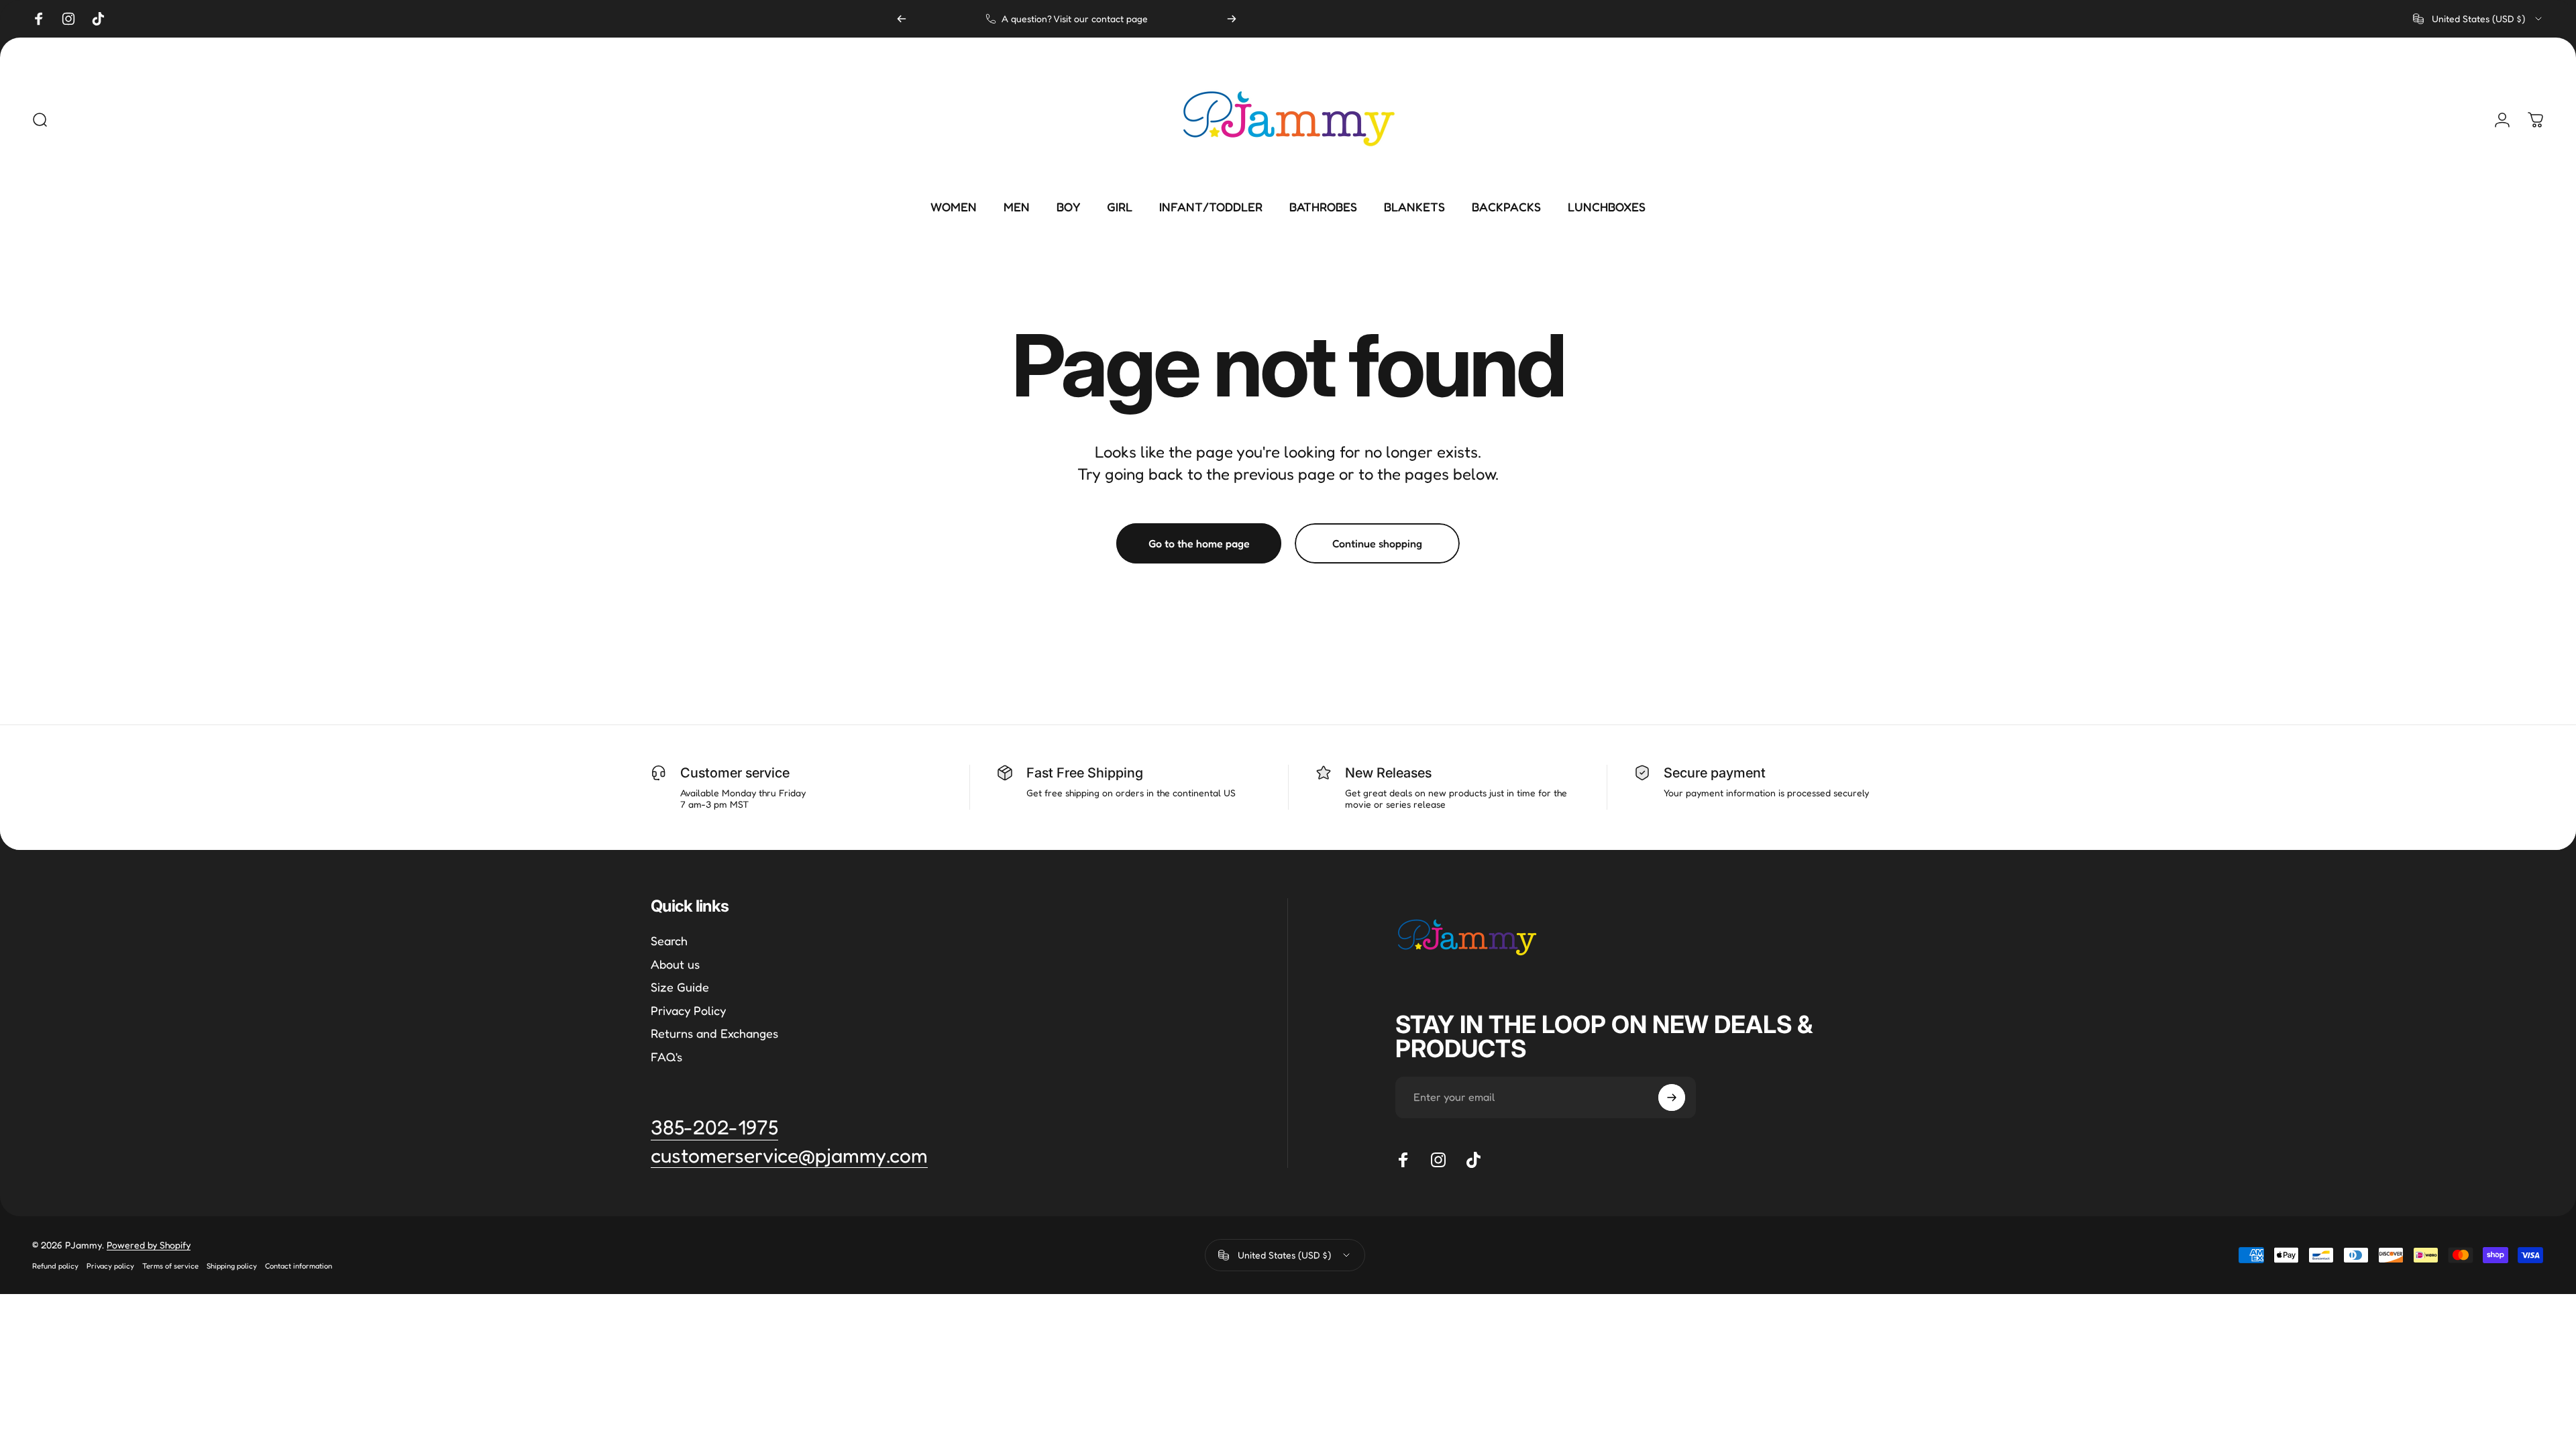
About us (675, 964)
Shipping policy (232, 1266)
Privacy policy (110, 1266)
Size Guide (680, 987)
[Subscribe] (1672, 1097)
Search (669, 941)
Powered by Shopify (149, 1245)
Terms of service (170, 1266)
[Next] (1232, 19)
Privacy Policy (688, 1010)
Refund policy (55, 1266)
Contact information (299, 1266)
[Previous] (902, 19)
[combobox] (2478, 19)
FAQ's (666, 1057)
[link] (789, 1156)
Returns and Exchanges (714, 1033)
